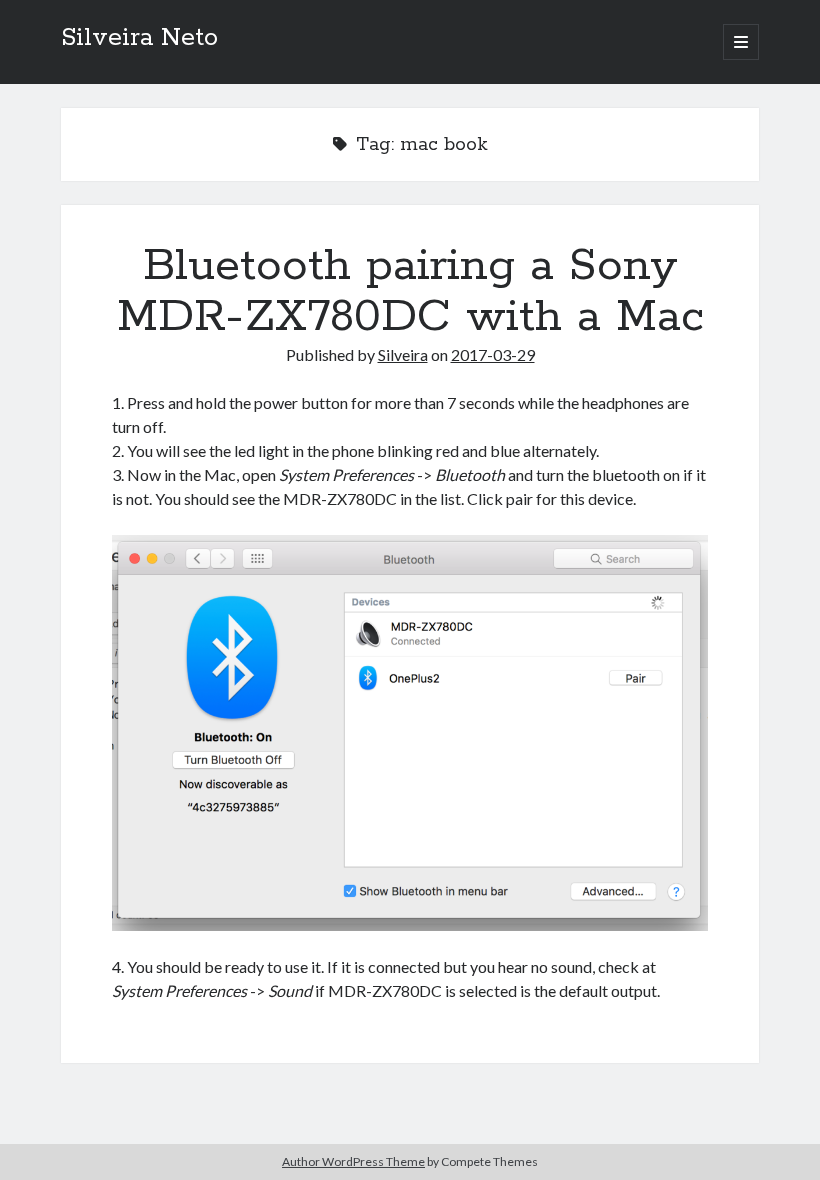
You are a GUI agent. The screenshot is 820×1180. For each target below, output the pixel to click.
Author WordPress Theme (353, 1161)
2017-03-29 (493, 354)
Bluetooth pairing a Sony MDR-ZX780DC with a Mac (410, 291)
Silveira (403, 354)
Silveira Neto (139, 38)
